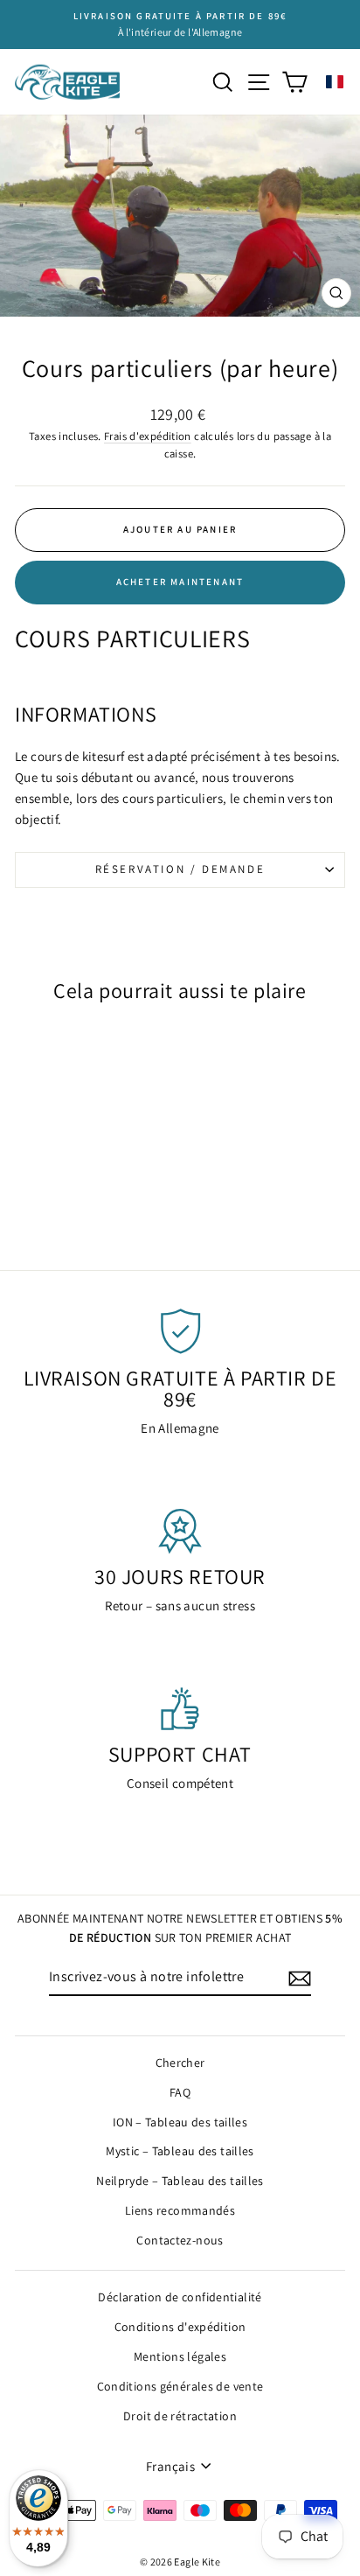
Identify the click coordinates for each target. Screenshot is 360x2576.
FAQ (180, 2092)
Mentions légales (180, 2356)
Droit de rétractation (180, 2416)
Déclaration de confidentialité (180, 2297)
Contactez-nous (180, 2240)
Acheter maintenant (180, 582)
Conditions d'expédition (180, 2327)
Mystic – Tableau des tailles (180, 2151)
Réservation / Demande (180, 869)
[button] (335, 82)
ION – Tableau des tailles (180, 2122)
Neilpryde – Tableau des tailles (180, 2181)
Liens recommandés (180, 2210)
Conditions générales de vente (180, 2386)
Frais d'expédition (148, 436)
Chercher (180, 2063)
